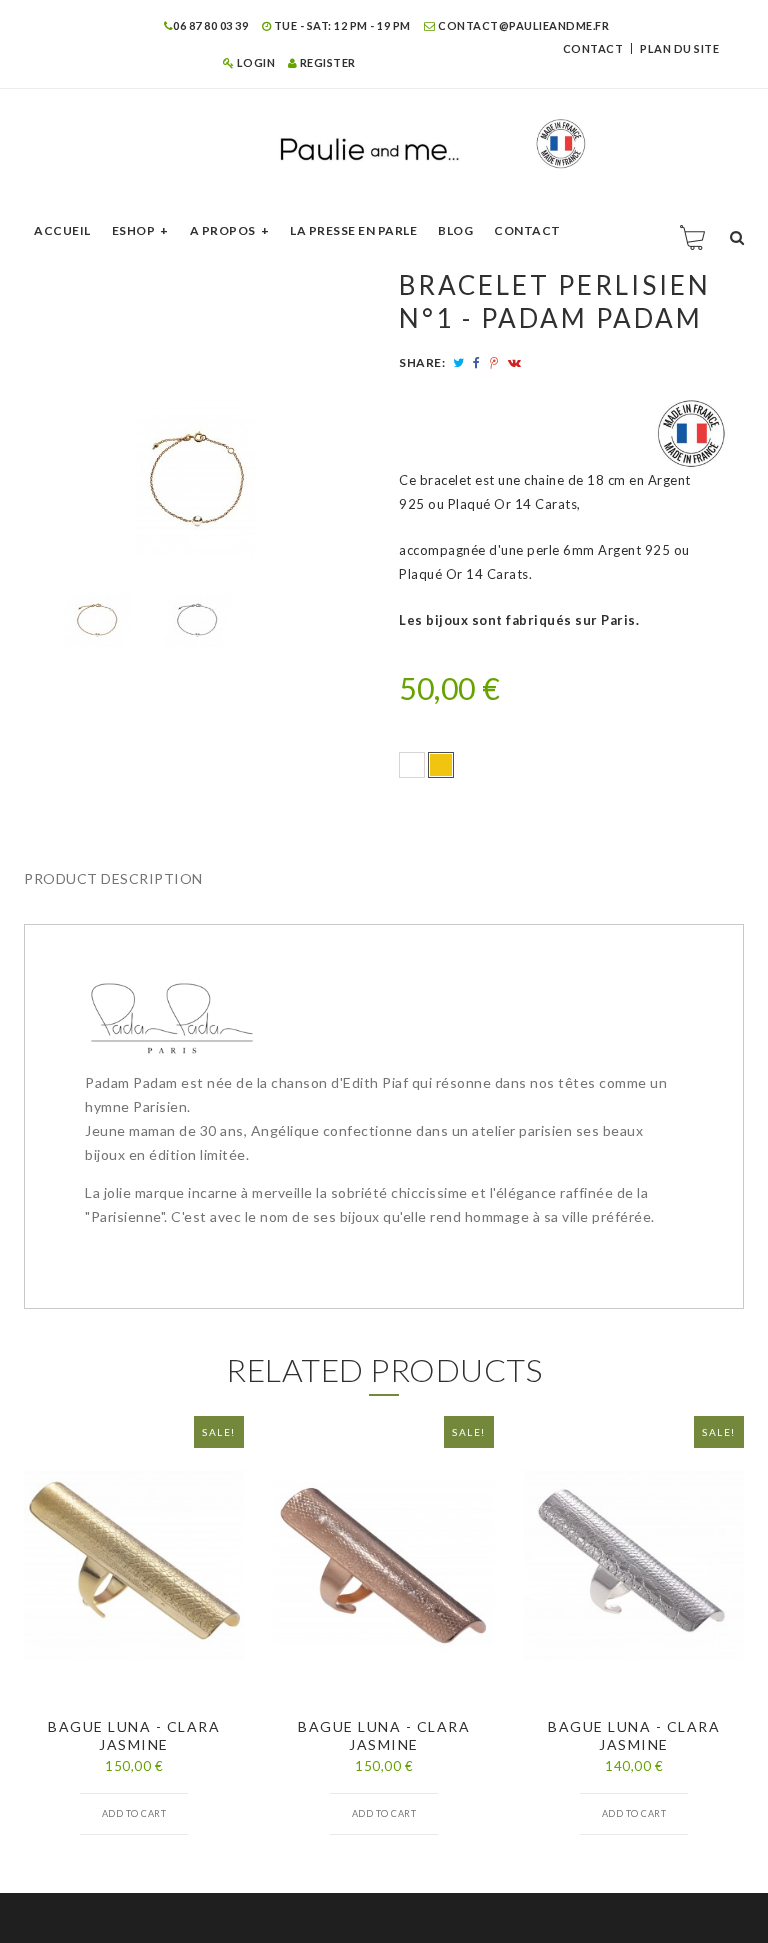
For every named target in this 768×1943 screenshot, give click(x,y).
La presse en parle (353, 230)
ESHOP (134, 230)
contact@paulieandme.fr (522, 25)
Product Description (113, 878)
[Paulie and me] (384, 144)
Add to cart (134, 1813)
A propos (223, 230)
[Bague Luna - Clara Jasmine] (134, 1565)
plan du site (679, 48)
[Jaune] (441, 765)
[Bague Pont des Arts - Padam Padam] (97, 620)
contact (593, 48)
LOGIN (254, 62)
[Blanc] (412, 765)
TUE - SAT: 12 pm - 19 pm (341, 25)
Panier (694, 237)
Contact (527, 230)
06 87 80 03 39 (210, 25)
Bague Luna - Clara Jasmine (134, 1735)
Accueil (62, 230)
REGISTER (326, 62)
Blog (455, 230)
